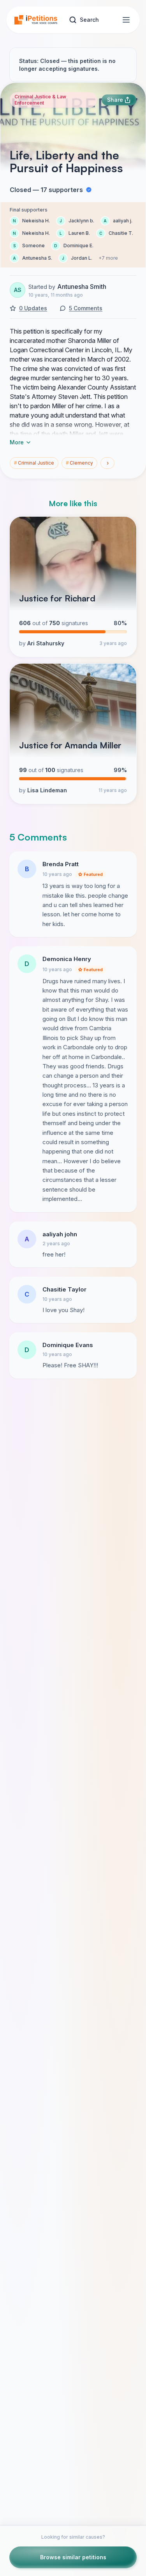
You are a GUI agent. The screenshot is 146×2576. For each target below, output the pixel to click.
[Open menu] (126, 20)
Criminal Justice (34, 463)
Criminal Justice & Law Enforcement (40, 100)
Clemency (79, 463)
